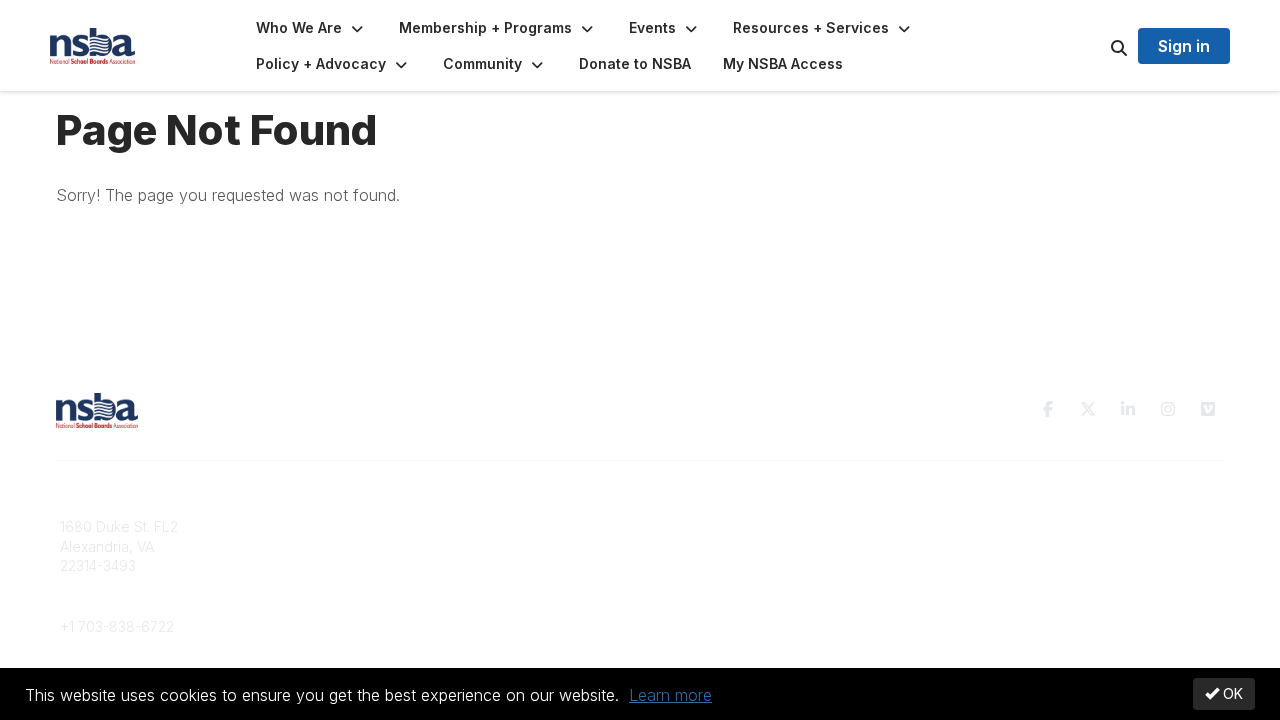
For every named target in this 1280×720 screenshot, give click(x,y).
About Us (978, 526)
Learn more (670, 695)
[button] (311, 28)
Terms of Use (992, 546)
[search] (1094, 46)
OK (1231, 693)
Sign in (1184, 46)
